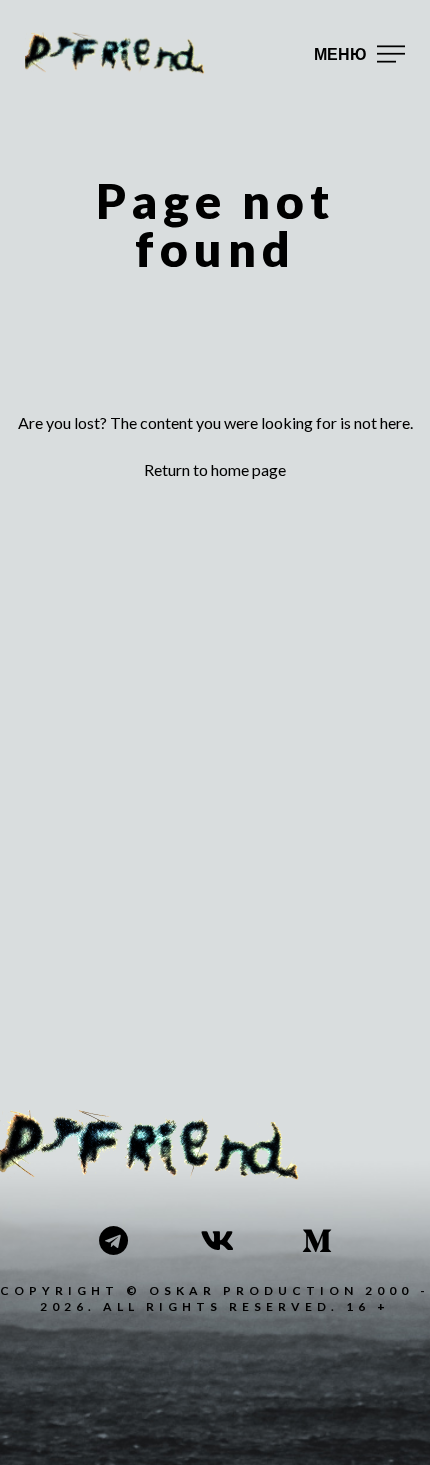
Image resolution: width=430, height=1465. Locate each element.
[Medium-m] (317, 1241)
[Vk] (215, 1241)
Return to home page (215, 469)
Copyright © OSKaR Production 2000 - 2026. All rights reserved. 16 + (215, 1298)
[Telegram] (113, 1241)
